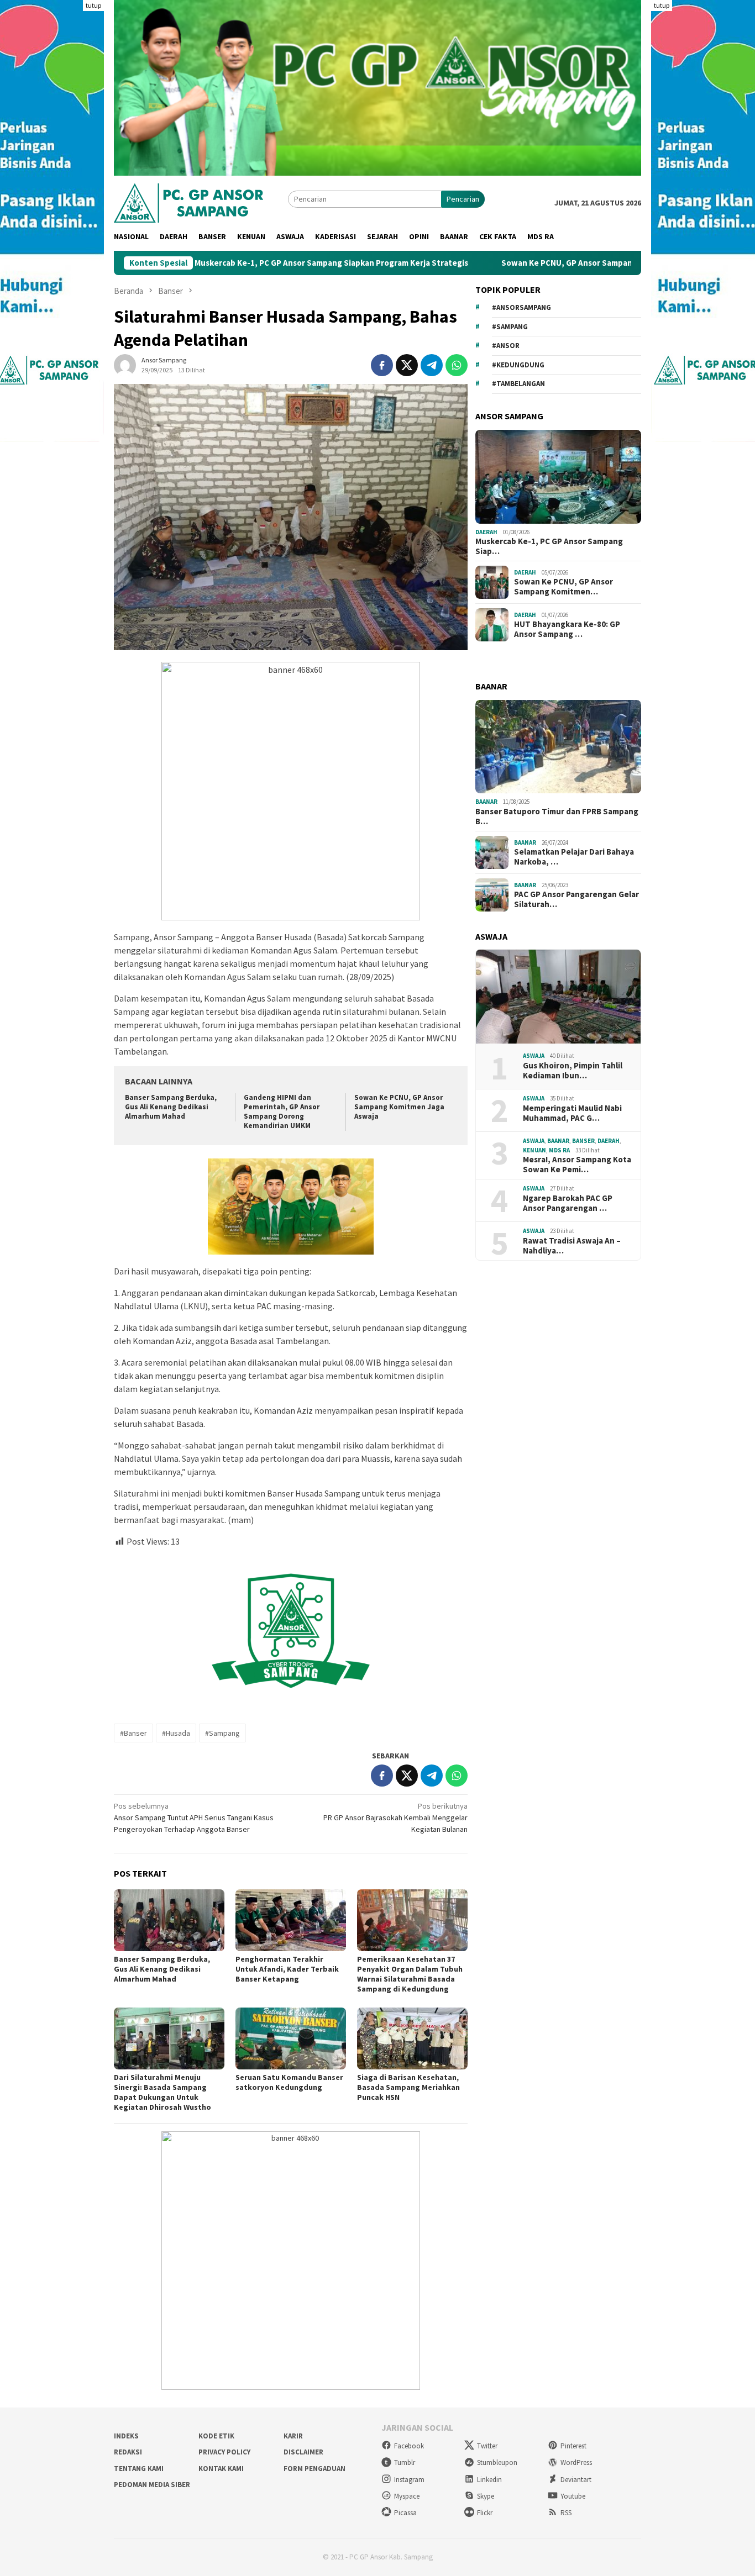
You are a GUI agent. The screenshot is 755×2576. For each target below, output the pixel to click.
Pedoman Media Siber (152, 2485)
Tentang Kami (139, 2469)
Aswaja (534, 1056)
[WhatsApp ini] (457, 365)
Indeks (126, 2436)
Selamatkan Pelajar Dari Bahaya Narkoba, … (574, 857)
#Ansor (506, 346)
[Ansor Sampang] (188, 202)
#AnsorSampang (521, 307)
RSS (566, 2513)
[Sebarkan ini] (382, 365)
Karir (293, 2436)
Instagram (409, 2480)
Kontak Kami (221, 2469)
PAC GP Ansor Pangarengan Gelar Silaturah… (576, 899)
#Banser (133, 1733)
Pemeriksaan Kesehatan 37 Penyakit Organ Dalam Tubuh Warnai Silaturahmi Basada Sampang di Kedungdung (410, 1974)
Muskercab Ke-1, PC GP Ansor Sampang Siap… (549, 546)
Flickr (485, 2513)
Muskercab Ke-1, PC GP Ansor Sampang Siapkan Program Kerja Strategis (246, 263)
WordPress (576, 2462)
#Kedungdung (518, 365)
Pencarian (463, 199)
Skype (486, 2496)
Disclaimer (303, 2452)
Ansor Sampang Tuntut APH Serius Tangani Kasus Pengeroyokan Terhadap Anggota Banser (194, 1818)
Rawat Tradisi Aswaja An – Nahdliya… (572, 1246)
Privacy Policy (224, 2452)
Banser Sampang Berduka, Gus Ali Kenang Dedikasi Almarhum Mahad (171, 1107)
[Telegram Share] (432, 365)
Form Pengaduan (314, 2469)
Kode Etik (216, 2436)
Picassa (405, 2513)
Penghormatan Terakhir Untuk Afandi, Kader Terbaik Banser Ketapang (287, 1969)
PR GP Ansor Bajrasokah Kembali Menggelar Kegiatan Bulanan (395, 1818)
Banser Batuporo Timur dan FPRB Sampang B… (557, 816)
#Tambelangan (518, 384)
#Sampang (222, 1733)
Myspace (407, 2496)
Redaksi (128, 2452)
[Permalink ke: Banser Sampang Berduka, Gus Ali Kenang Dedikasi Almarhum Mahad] (169, 1920)
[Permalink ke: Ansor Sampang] (125, 365)
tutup (93, 5)
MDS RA (559, 1150)
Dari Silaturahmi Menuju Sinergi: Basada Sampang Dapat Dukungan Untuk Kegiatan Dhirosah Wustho (162, 2092)
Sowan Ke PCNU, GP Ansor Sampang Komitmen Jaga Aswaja (528, 263)
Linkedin (489, 2480)
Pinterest (573, 2446)
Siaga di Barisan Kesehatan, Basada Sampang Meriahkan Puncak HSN (408, 2087)
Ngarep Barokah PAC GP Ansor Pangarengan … (568, 1203)
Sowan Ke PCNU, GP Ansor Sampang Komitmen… (563, 587)
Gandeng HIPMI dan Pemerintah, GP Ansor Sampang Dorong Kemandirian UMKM (282, 1111)
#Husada (176, 1733)
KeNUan (534, 1150)
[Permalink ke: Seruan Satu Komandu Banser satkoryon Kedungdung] (291, 2038)
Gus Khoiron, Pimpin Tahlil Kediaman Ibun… (573, 1071)
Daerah (486, 532)
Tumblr (405, 2462)
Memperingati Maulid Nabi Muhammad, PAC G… (572, 1113)
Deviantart (576, 2480)
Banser (583, 1141)
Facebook (409, 2446)
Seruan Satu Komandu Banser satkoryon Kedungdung (289, 2082)
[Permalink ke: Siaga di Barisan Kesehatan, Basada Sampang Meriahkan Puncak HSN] (412, 2038)
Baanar (486, 802)
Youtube (573, 2496)
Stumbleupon (497, 2462)
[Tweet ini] (407, 365)
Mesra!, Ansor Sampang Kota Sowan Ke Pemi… (577, 1165)
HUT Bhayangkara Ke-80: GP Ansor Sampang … (567, 629)
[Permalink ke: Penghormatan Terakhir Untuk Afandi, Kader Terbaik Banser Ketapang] (291, 1920)
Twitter (487, 2446)
